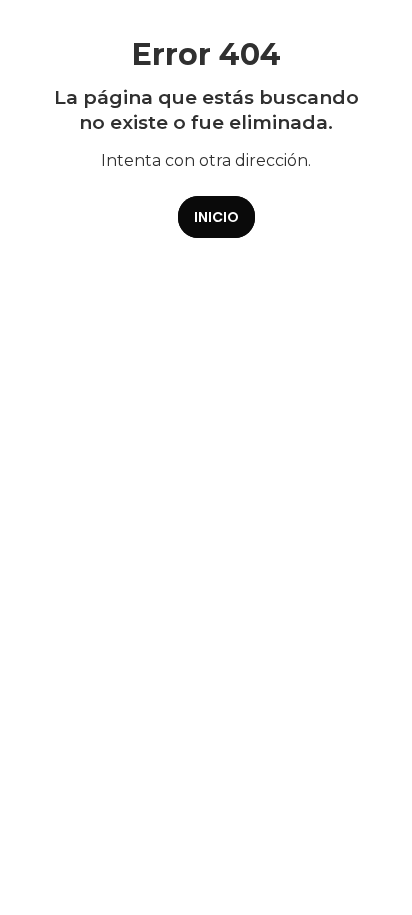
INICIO (216, 217)
